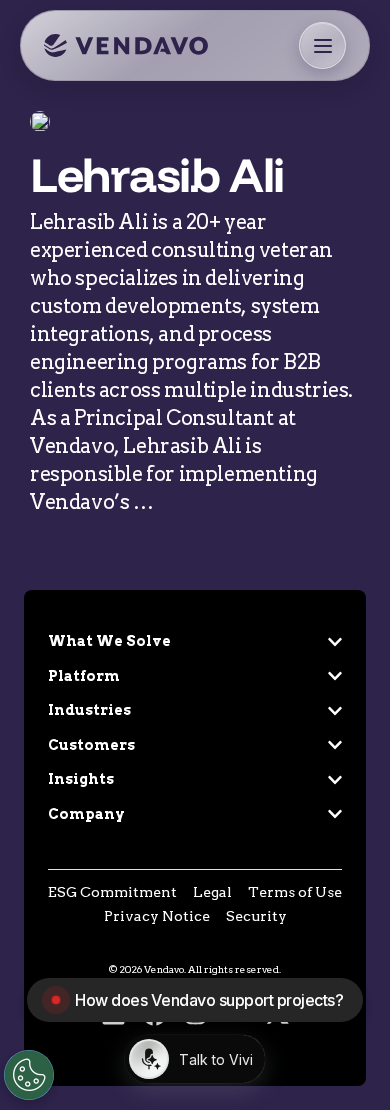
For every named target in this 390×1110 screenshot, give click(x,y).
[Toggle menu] (322, 45)
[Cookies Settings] (29, 1075)
